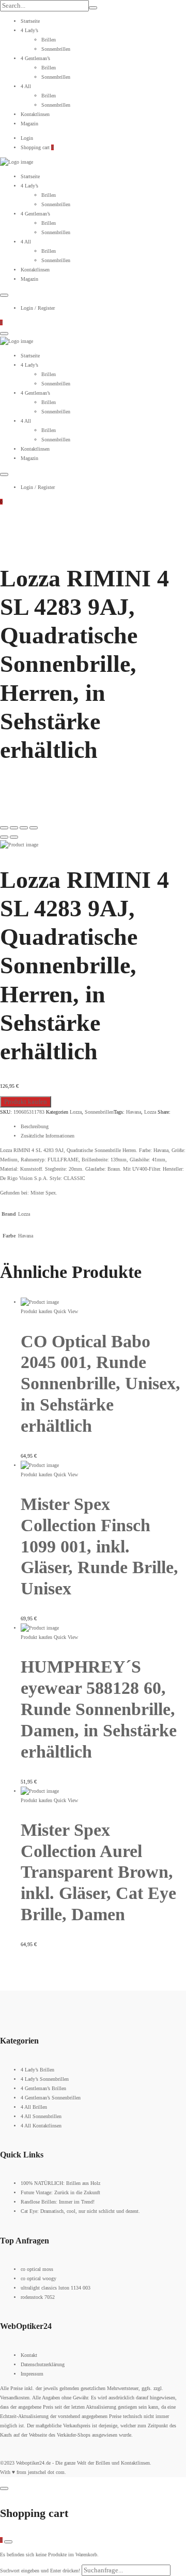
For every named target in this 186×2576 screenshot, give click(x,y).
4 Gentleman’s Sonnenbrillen (51, 2098)
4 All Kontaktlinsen (41, 2126)
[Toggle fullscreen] (24, 828)
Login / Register (38, 308)
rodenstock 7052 (38, 2297)
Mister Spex (43, 1193)
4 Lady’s (29, 30)
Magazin (29, 124)
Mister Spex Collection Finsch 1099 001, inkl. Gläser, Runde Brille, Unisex (99, 1546)
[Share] (14, 828)
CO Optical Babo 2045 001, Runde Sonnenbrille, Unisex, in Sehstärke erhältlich (100, 1384)
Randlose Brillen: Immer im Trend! (58, 2202)
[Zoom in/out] (34, 828)
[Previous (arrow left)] (4, 837)
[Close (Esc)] (4, 828)
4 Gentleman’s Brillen (43, 2088)
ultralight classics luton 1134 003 (56, 2288)
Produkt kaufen (26, 1102)
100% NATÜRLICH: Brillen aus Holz (60, 2183)
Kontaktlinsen (35, 114)
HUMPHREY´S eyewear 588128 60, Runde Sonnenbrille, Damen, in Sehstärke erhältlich (99, 1709)
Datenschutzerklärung (43, 2364)
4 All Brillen (34, 2107)
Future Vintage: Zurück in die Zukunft (60, 2192)
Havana (134, 1112)
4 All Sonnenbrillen (41, 2116)
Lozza (76, 1112)
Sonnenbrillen (56, 49)
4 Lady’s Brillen (37, 2070)
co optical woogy (38, 2278)
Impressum (32, 2374)
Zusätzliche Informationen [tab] (48, 1136)
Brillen (49, 40)
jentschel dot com (46, 2472)
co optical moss (37, 2269)
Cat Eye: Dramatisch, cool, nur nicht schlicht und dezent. (80, 2211)
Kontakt (29, 2355)
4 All (26, 86)
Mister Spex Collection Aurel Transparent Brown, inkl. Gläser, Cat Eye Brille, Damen (98, 1872)
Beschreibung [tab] (35, 1126)
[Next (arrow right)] (14, 837)
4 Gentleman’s (35, 58)
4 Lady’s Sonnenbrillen (45, 2079)
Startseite (30, 21)
